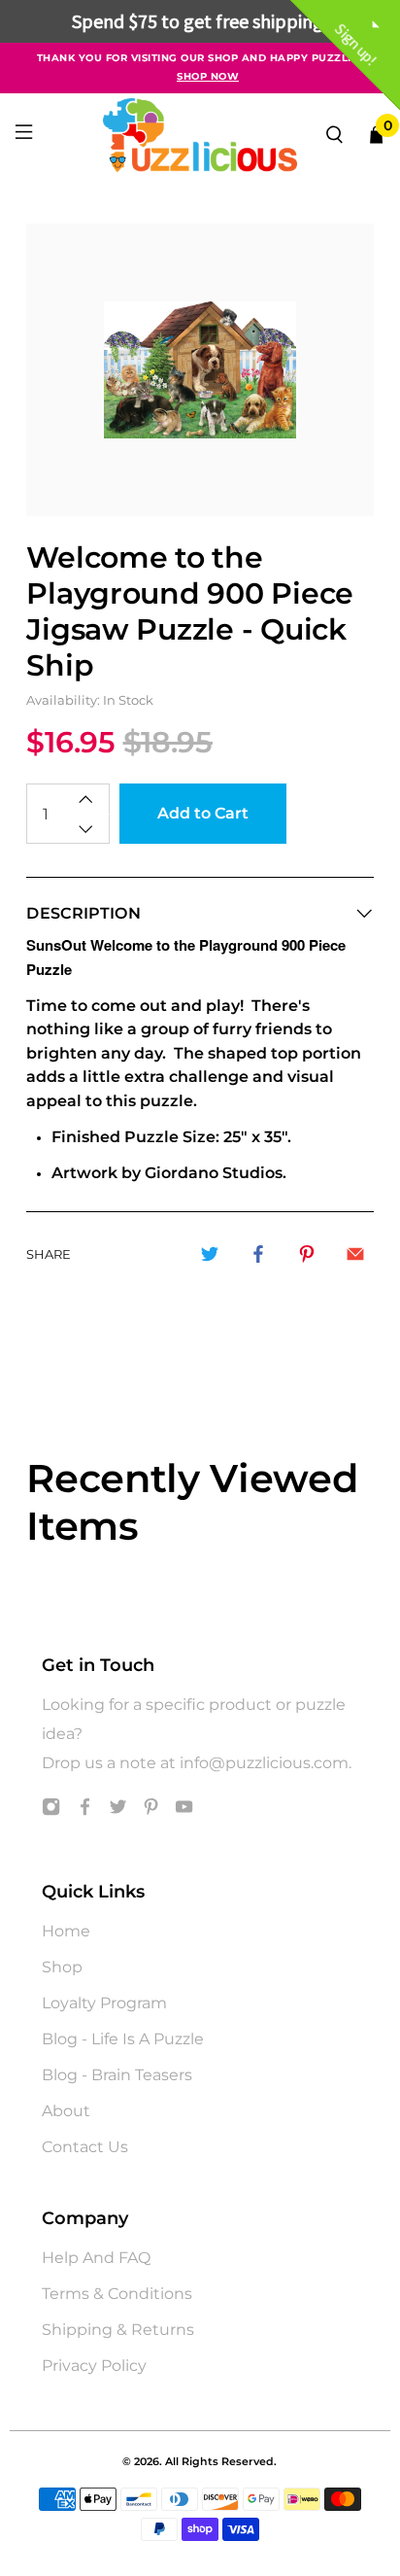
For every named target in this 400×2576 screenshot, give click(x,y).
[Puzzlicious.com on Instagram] (51, 1810)
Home (66, 1931)
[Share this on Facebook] (258, 1254)
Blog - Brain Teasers (117, 2075)
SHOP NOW (208, 76)
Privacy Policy (94, 2366)
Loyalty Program (104, 2003)
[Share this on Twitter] (210, 1254)
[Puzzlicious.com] (200, 135)
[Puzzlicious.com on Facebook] (85, 1810)
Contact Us (85, 2147)
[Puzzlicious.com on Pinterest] (151, 1810)
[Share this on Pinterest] (307, 1254)
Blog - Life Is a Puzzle (123, 2039)
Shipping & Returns (118, 2330)
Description (83, 913)
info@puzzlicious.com (264, 1763)
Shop (62, 1967)
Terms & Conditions (117, 2294)
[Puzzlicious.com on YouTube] (184, 1810)
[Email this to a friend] (355, 1254)
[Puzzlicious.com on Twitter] (118, 1810)
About (66, 2111)
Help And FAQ (96, 2258)
